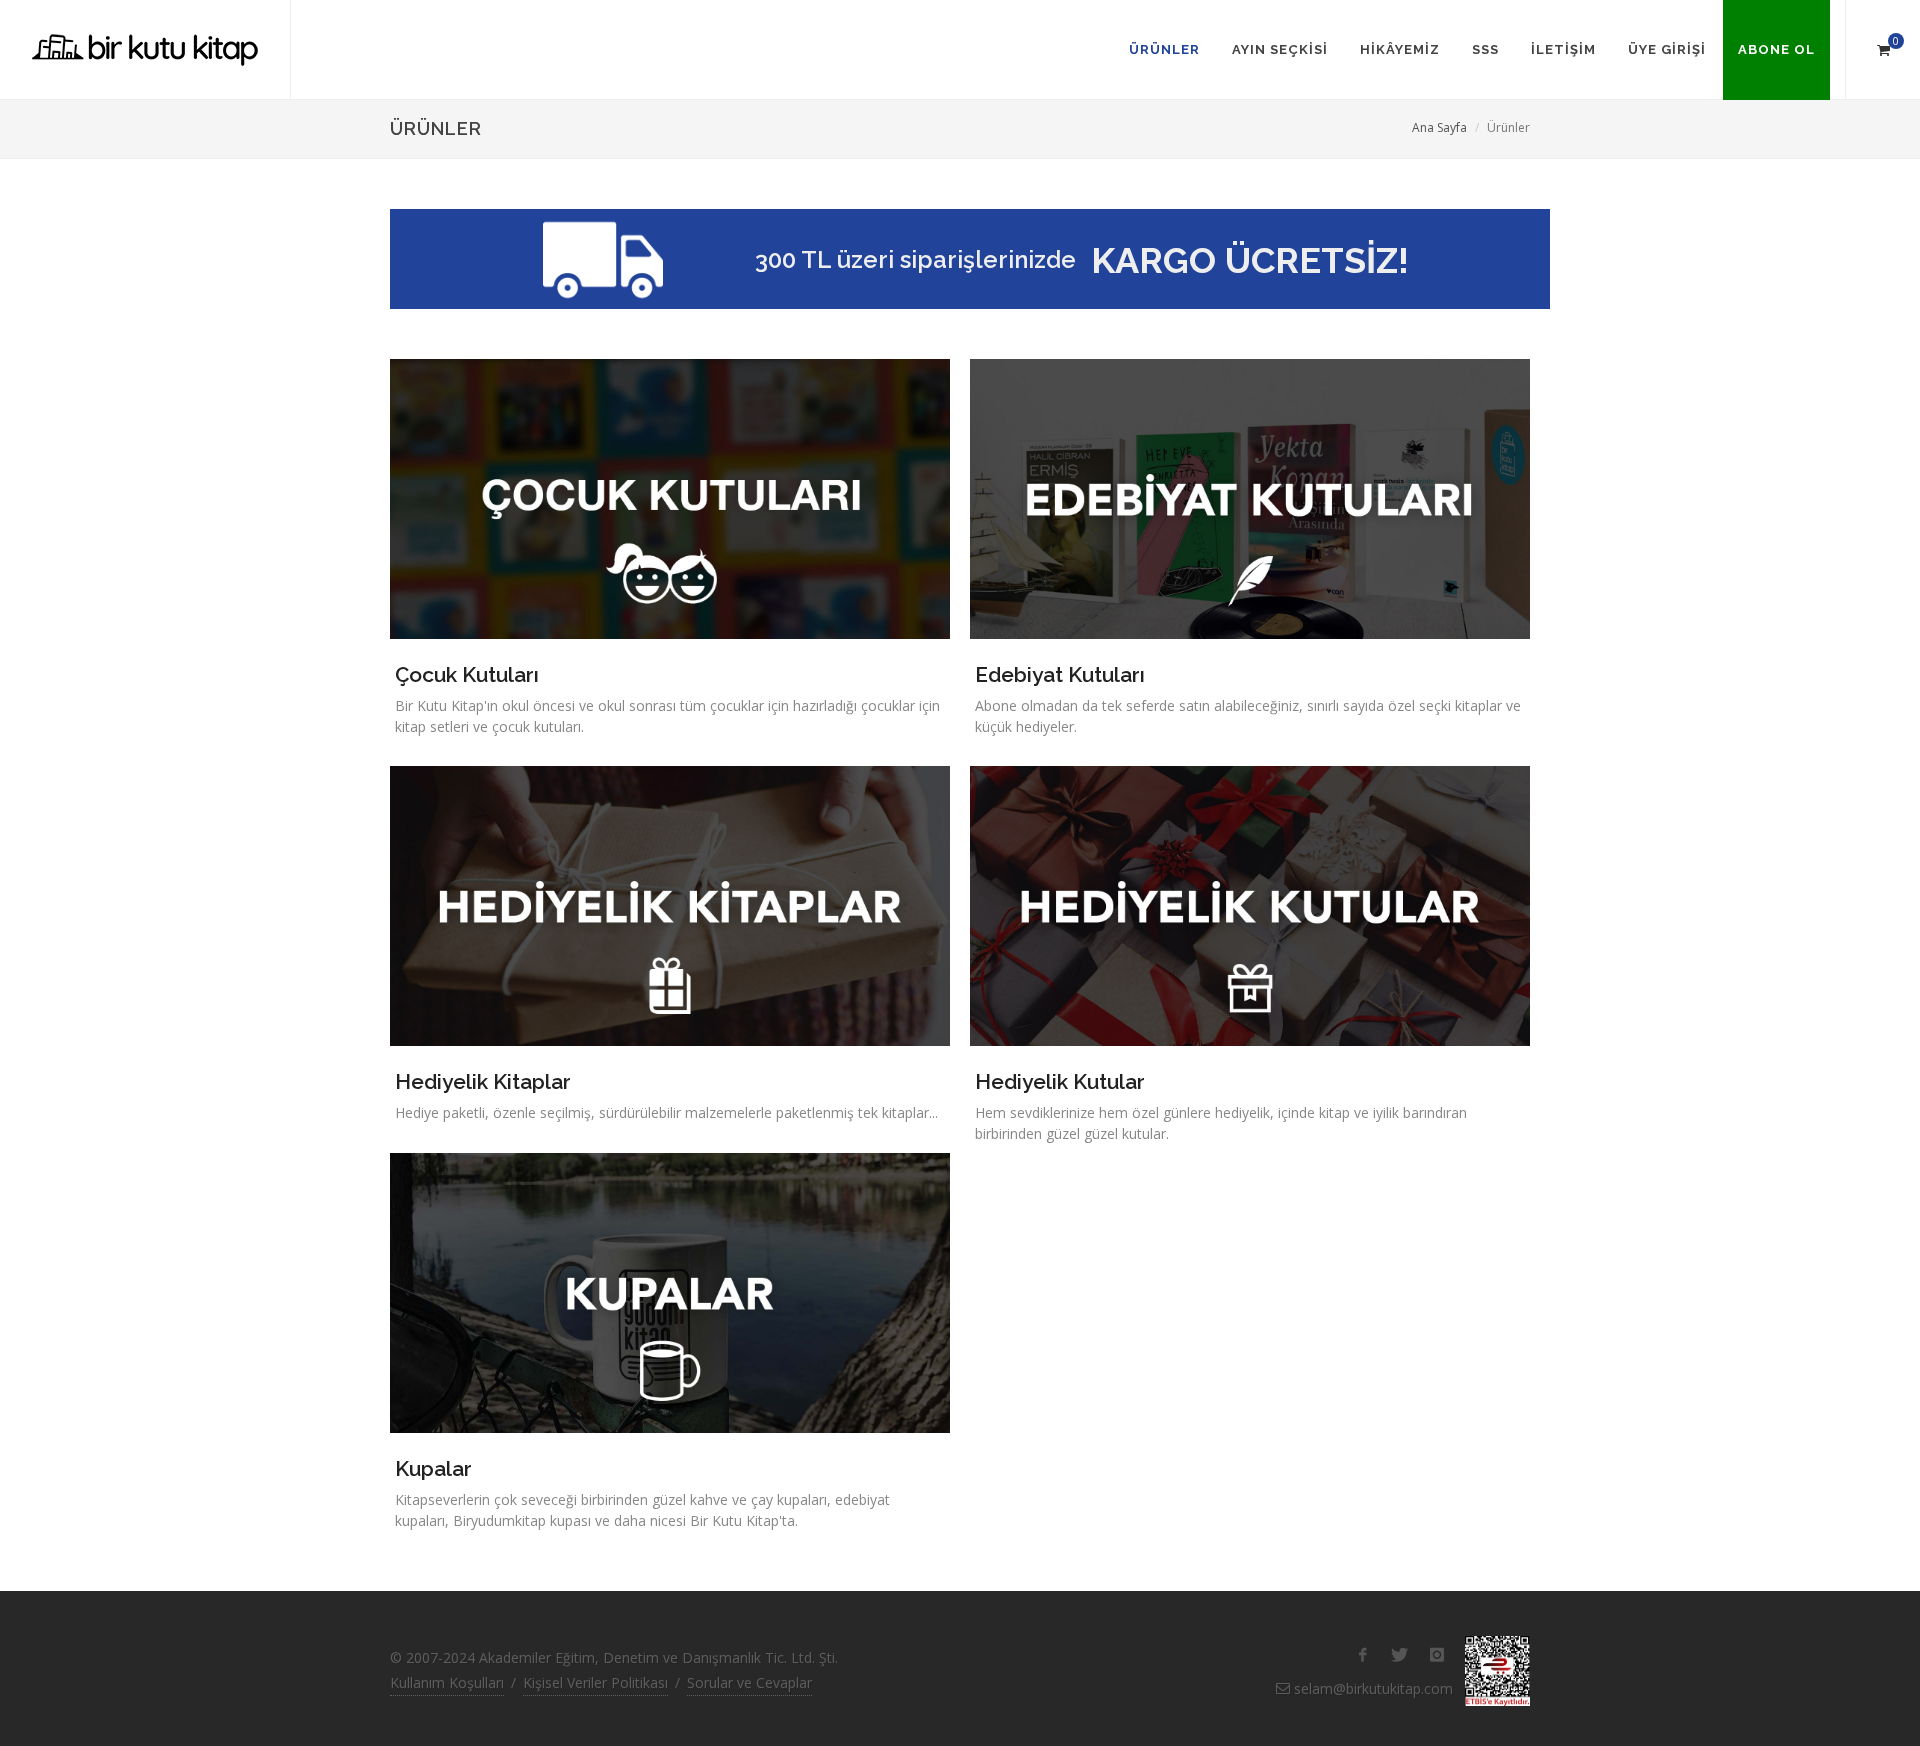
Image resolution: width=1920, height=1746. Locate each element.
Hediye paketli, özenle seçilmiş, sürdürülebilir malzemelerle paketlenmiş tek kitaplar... (666, 1112)
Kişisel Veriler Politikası (595, 1682)
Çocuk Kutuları (467, 674)
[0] (1883, 47)
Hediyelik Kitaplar (483, 1081)
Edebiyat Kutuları (1060, 674)
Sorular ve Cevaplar (749, 1682)
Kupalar (433, 1468)
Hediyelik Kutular (1060, 1081)
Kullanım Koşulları (447, 1682)
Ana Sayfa (1439, 127)
